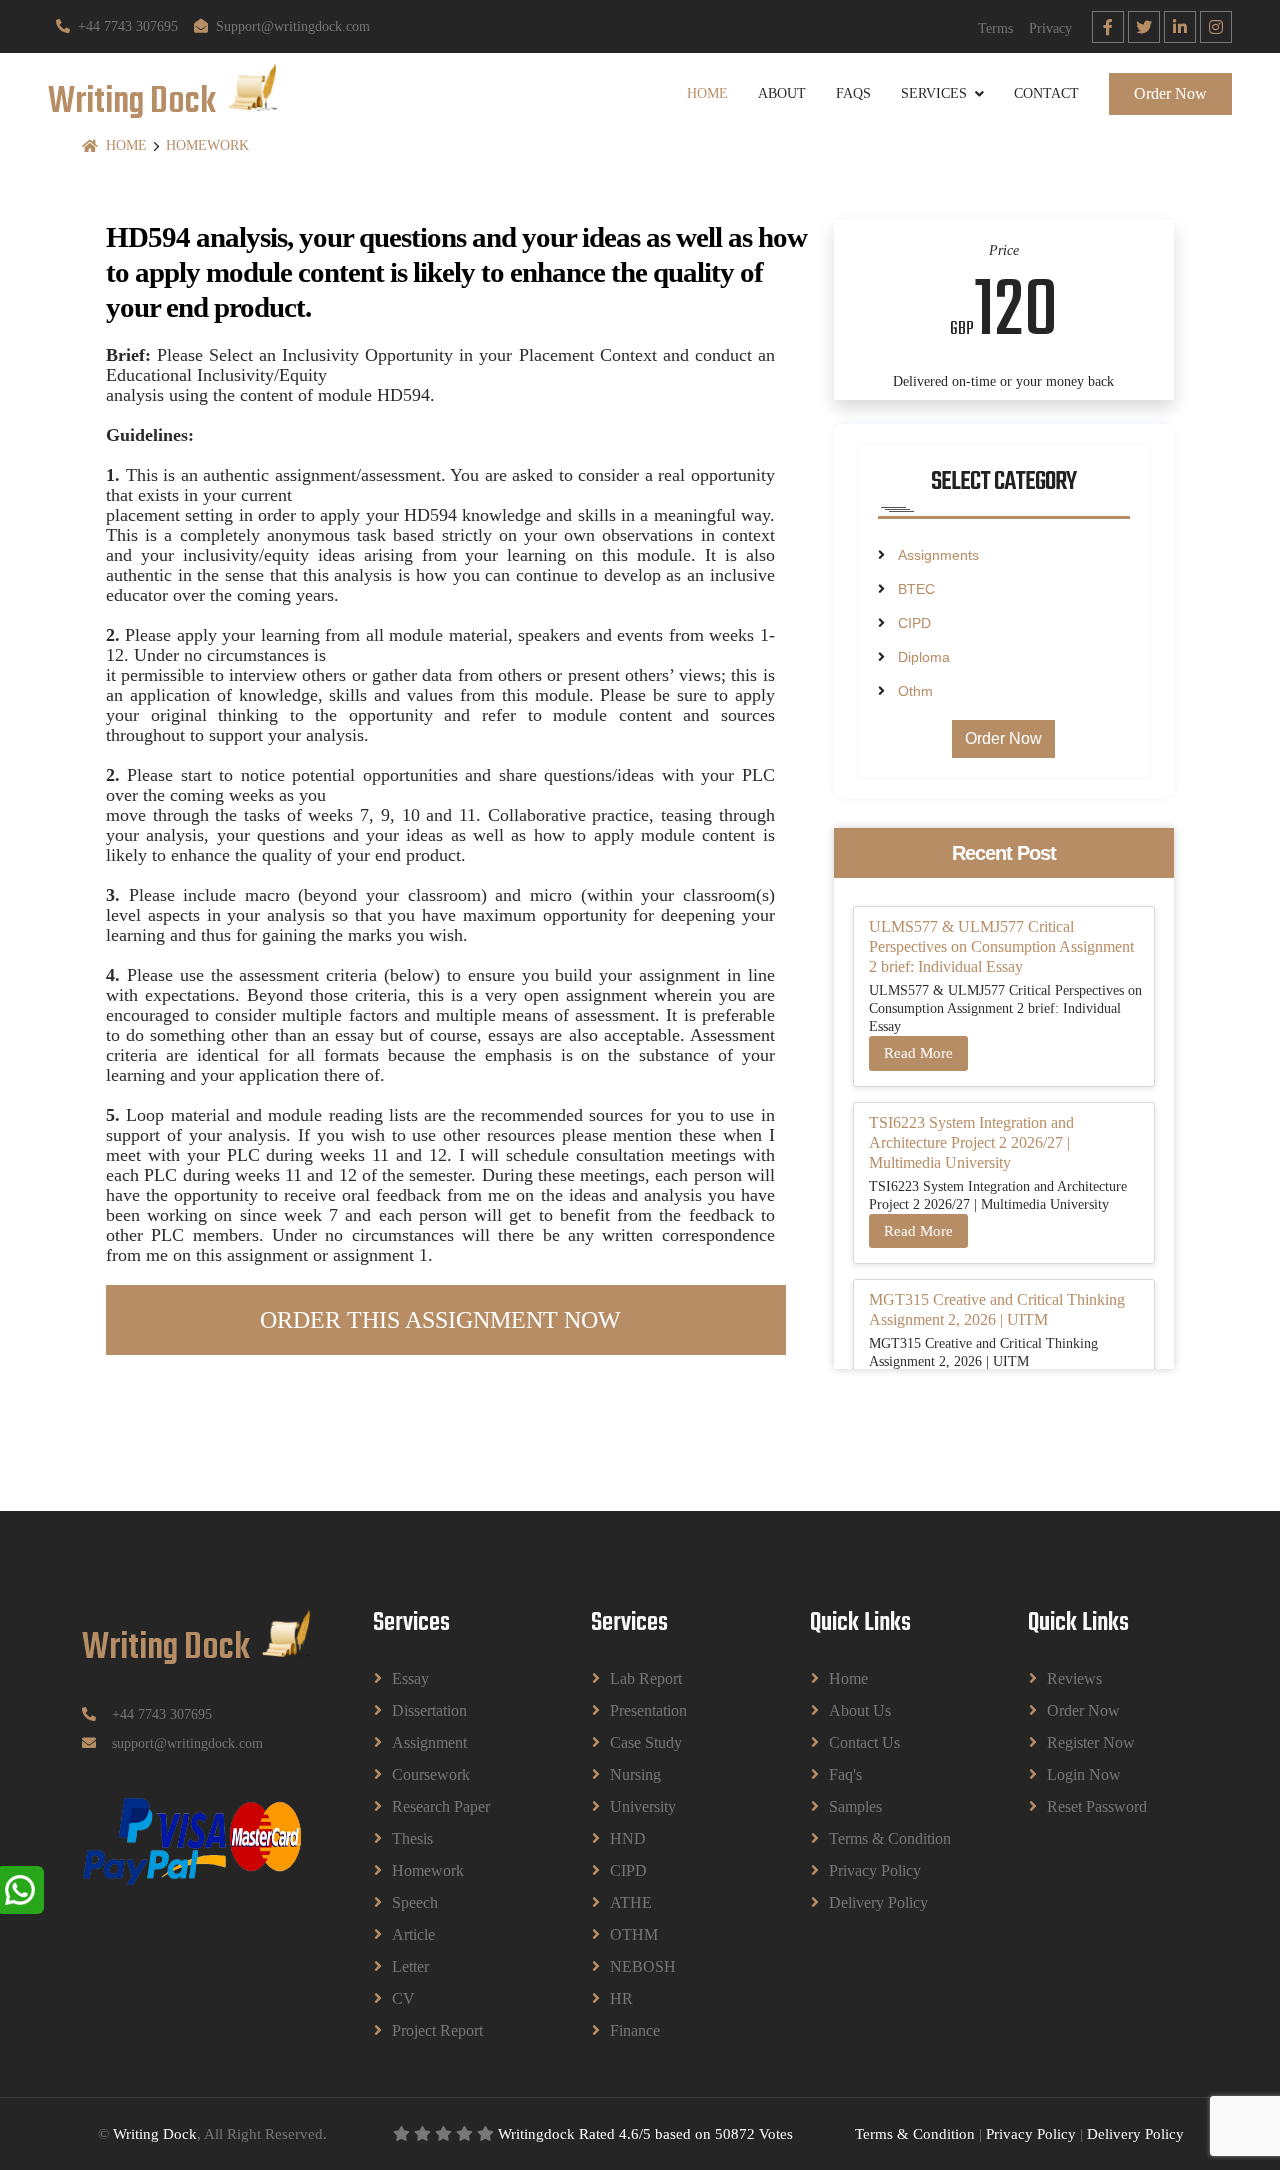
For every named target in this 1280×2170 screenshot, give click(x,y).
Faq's (845, 1774)
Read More (918, 1053)
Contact (1046, 93)
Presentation (648, 1710)
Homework (207, 145)
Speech (415, 1902)
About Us (860, 1710)
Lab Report (646, 1678)
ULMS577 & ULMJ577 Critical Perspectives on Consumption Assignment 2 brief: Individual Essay (1001, 946)
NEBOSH (643, 1966)
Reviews (1074, 1678)
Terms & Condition (890, 1838)
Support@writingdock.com (293, 26)
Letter (410, 1966)
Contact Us (864, 1742)
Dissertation (429, 1710)
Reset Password (1097, 1806)
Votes (776, 2134)
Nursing (635, 1774)
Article (413, 1934)
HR (621, 1998)
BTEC (916, 589)
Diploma (924, 657)
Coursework (431, 1774)
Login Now (1084, 1774)
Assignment (429, 1742)
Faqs (853, 93)
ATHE (631, 1902)
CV (403, 1998)
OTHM (634, 1934)
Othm (915, 691)
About (782, 93)
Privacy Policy (875, 1870)
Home (707, 93)
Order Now (1170, 93)
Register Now (1091, 1742)
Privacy (1050, 28)
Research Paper (441, 1806)
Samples (855, 1806)
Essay (410, 1678)
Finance (635, 2030)
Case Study (646, 1742)
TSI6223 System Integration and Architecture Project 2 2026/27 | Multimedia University (971, 1142)
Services (934, 93)
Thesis (412, 1838)
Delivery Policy (878, 1902)
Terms (995, 28)
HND (628, 1838)
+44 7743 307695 (128, 26)
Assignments (938, 555)
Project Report (437, 2030)
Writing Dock (155, 2134)
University (643, 1806)
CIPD (914, 623)
